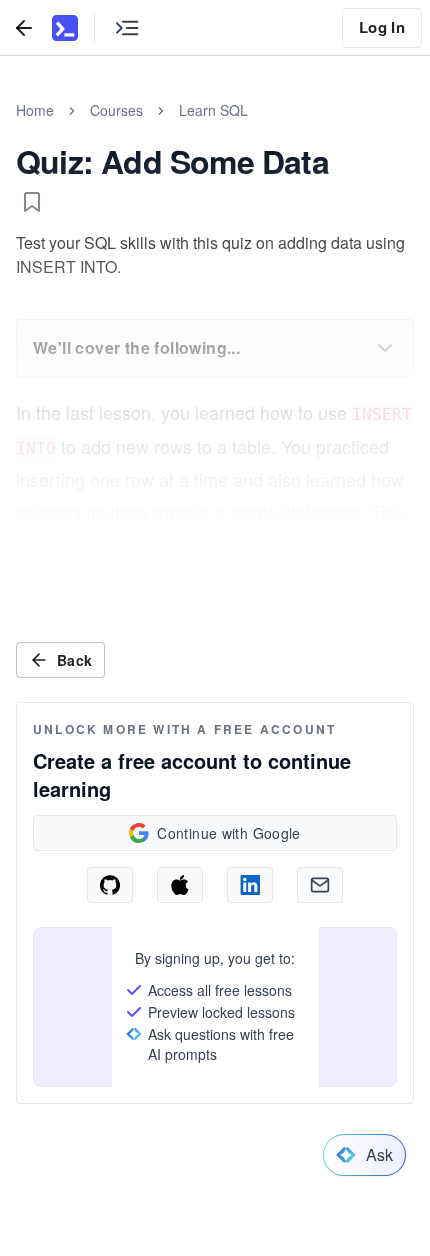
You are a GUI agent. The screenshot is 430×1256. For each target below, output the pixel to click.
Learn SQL (213, 110)
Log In (382, 27)
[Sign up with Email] (320, 885)
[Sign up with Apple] (180, 885)
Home (35, 110)
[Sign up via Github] (110, 885)
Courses (116, 110)
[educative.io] (65, 28)
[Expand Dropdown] (385, 348)
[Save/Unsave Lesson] (32, 202)
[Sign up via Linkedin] (250, 885)
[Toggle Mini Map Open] (127, 27)
